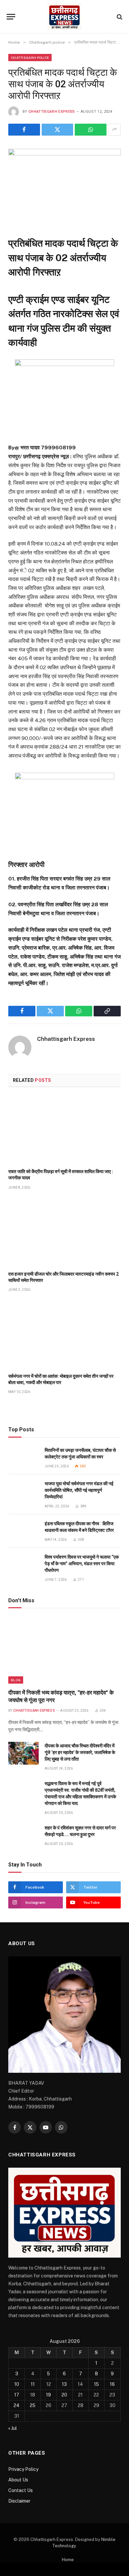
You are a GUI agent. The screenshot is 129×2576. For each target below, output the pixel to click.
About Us (18, 2480)
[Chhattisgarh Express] (64, 17)
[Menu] (11, 17)
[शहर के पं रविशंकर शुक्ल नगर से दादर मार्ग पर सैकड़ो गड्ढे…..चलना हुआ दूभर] (23, 1835)
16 (112, 2384)
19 (48, 2395)
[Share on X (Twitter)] (58, 130)
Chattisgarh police (30, 58)
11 (33, 2384)
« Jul (13, 2428)
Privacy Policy (23, 2469)
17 (17, 2395)
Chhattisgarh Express (52, 112)
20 (64, 2395)
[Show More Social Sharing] (114, 130)
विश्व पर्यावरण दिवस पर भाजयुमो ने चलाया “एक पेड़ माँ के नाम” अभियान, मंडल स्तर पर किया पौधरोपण (82, 1564)
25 (33, 2405)
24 (17, 2405)
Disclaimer (19, 2501)
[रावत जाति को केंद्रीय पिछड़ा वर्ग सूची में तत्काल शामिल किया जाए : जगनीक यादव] (64, 1130)
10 (17, 2384)
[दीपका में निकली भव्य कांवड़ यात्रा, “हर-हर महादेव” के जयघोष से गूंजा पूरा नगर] (64, 1650)
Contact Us (21, 2490)
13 (64, 2384)
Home (68, 2560)
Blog (16, 1680)
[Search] (119, 17)
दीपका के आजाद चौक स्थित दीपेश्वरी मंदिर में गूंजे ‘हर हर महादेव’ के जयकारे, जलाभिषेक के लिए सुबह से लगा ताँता (80, 1752)
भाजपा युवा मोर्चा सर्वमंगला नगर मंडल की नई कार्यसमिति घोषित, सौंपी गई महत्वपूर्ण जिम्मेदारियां (79, 1490)
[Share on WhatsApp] (91, 130)
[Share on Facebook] (24, 130)
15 (96, 2384)
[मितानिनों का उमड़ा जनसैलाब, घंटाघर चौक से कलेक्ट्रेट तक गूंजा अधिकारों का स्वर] (23, 1458)
